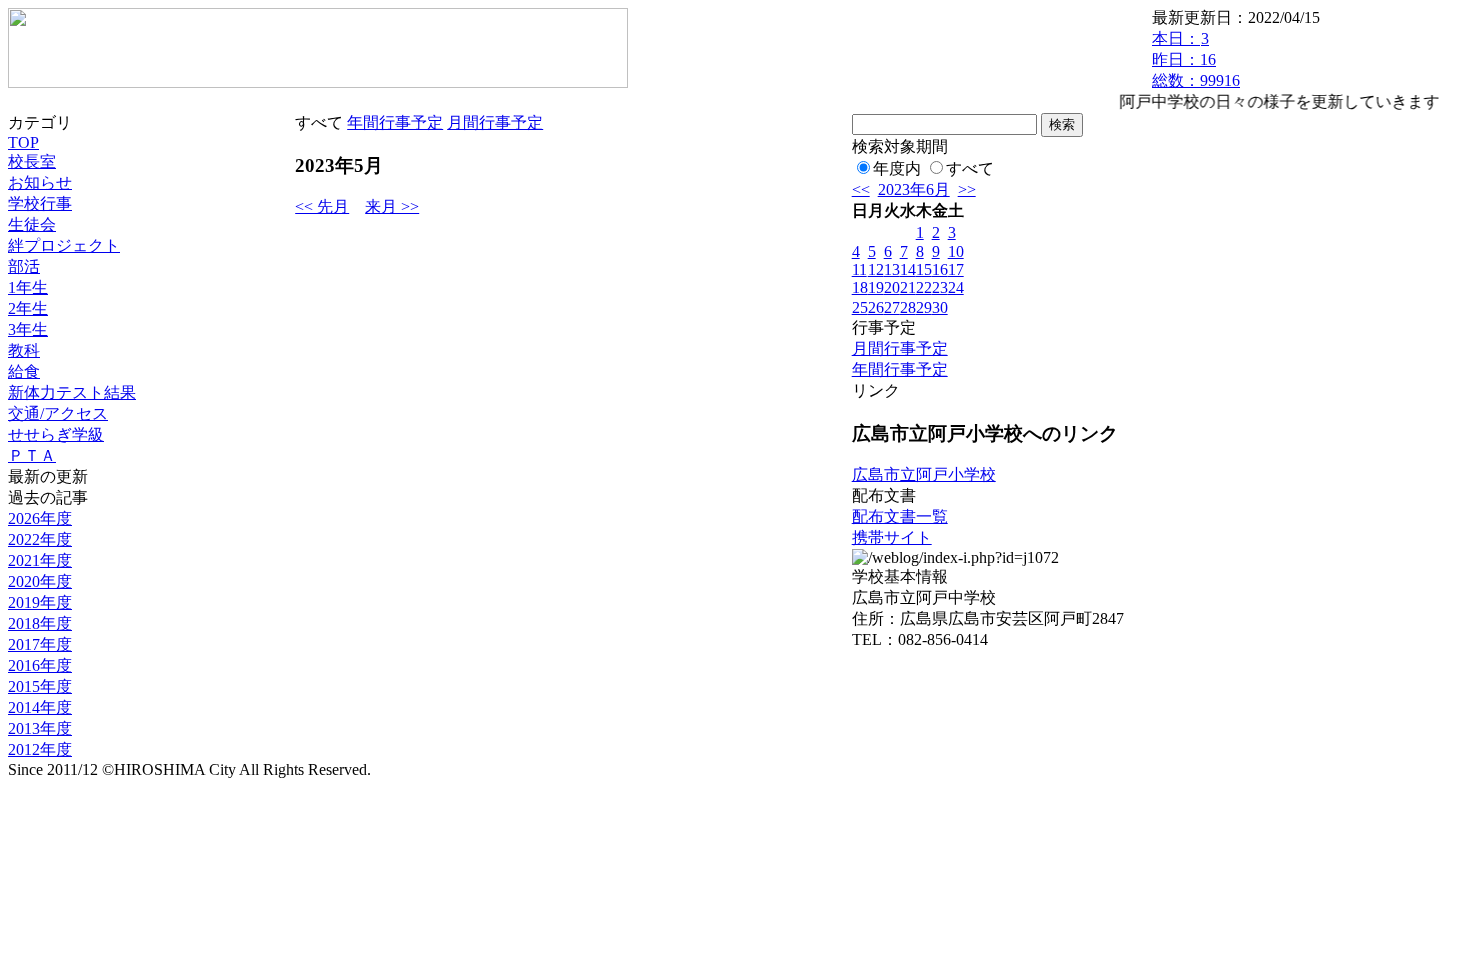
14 (908, 269)
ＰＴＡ (32, 455)
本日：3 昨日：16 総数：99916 (1196, 59)
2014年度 (40, 707)
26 (876, 307)
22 (924, 287)
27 (892, 307)
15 (924, 269)
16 (940, 269)
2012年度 (40, 749)
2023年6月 (914, 189)
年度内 (897, 168)
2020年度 (40, 581)
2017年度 (40, 644)
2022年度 (40, 539)
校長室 (32, 161)
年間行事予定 (395, 122)
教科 (24, 350)
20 (892, 287)
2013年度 (40, 728)
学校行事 (40, 203)
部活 (24, 266)
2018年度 (40, 623)
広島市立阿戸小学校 (924, 474)
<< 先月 (322, 206)
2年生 (28, 308)
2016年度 (40, 665)
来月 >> (392, 206)
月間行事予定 (495, 122)
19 (876, 287)
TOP (23, 142)
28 (908, 307)
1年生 (28, 287)
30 (940, 307)
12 (876, 269)
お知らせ (40, 182)
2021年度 (40, 560)
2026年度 (40, 518)
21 (908, 287)
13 (892, 269)
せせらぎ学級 (56, 434)
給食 (24, 371)
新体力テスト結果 (72, 392)
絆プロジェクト (64, 245)
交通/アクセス (58, 413)
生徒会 (32, 224)
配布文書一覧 (900, 516)
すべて (970, 168)
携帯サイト (892, 537)
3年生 (28, 329)
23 (940, 287)
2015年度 (40, 686)
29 (924, 307)
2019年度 (40, 602)
